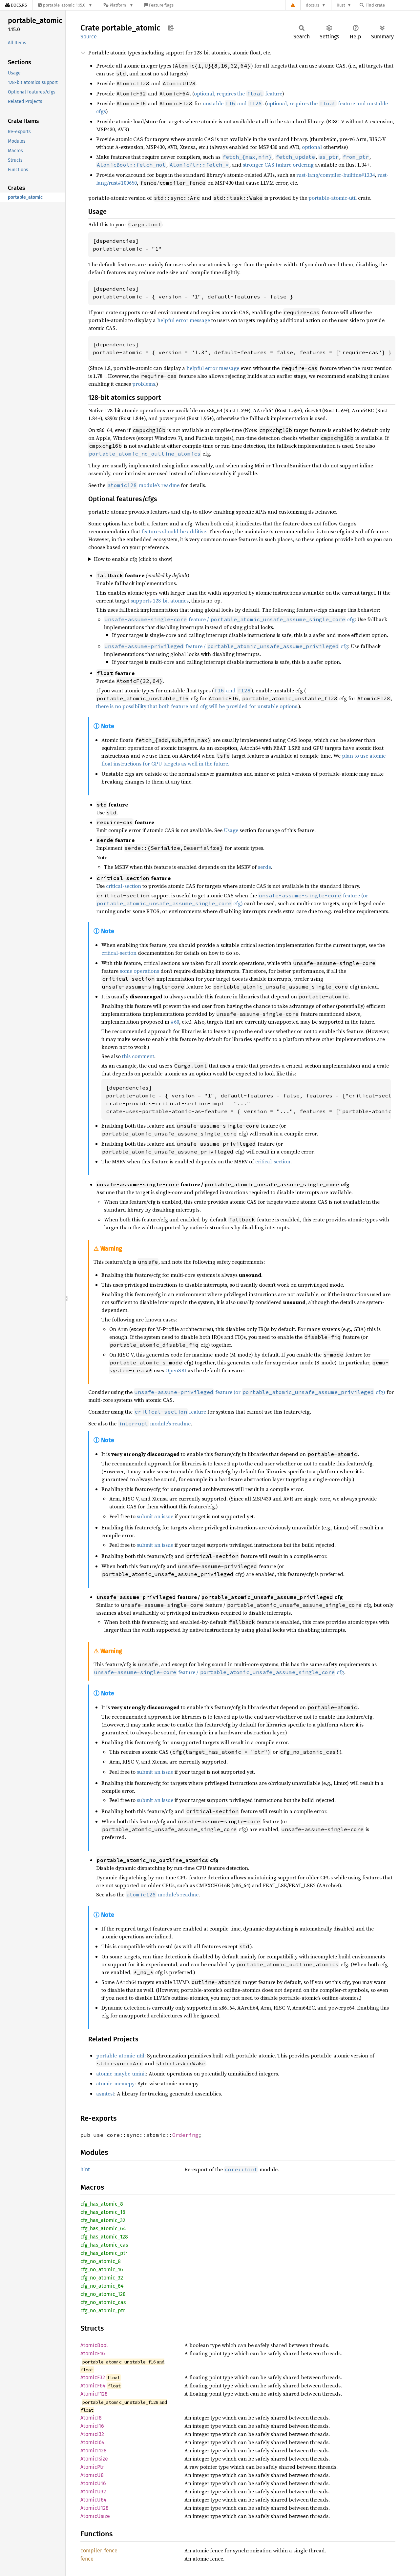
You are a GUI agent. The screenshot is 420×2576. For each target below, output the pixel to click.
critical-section (124, 886)
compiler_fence (99, 2551)
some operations (139, 971)
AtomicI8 (91, 2418)
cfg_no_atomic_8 (101, 2261)
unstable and (232, 103)
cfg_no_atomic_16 (102, 2269)
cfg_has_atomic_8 (102, 2204)
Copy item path (171, 28)
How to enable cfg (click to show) (133, 559)
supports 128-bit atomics (160, 601)
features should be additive (174, 531)
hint (85, 2169)
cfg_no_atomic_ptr (103, 2310)
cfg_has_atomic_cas (104, 2245)
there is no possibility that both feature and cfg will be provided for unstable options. (197, 706)
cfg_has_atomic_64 (103, 2228)
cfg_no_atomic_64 (102, 2286)
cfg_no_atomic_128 (103, 2294)
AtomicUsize (95, 2516)
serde (264, 867)
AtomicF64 (93, 2386)
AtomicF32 (93, 2377)
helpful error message (184, 320)
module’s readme (143, 485)
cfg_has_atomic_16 (103, 2212)
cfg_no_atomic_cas (103, 2302)
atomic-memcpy (115, 2083)
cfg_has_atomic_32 (103, 2220)
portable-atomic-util (333, 198)
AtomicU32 (93, 2492)
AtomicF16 (93, 2353)
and (232, 690)
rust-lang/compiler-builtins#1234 (336, 175)
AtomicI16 (92, 2426)
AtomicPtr (92, 2467)
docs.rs (313, 5)
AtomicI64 (93, 2442)
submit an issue (155, 1516)
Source (89, 37)
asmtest (105, 2094)
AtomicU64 (94, 2500)
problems (144, 384)
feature (170, 1412)
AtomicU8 (92, 2475)
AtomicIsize (94, 2459)
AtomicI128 (94, 2451)
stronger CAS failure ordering (278, 165)
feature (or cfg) (260, 1392)
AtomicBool (94, 2345)
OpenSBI (176, 1370)
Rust (341, 5)
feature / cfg (230, 619)
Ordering (185, 2135)
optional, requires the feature (238, 93)
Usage (231, 830)
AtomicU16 (93, 2483)
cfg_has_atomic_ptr (104, 2253)
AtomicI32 (92, 2434)
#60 (175, 1022)
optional (312, 147)
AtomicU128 (94, 2508)
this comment (138, 1056)
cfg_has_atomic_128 (104, 2237)
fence (87, 2559)
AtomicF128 (94, 2394)
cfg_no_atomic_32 (102, 2278)
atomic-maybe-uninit (121, 2074)
